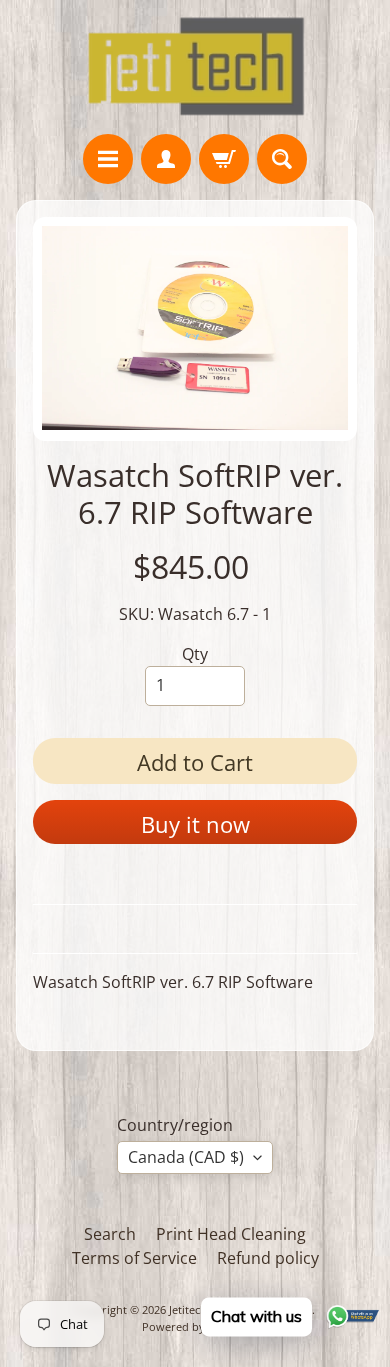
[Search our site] (282, 159)
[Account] (166, 159)
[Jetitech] (195, 67)
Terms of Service (134, 1258)
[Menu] (108, 159)
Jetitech (188, 1309)
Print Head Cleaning (231, 1234)
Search (110, 1234)
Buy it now (195, 824)
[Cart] (224, 159)
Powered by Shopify (195, 1326)
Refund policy (268, 1258)
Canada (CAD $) (186, 1157)
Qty (195, 654)
